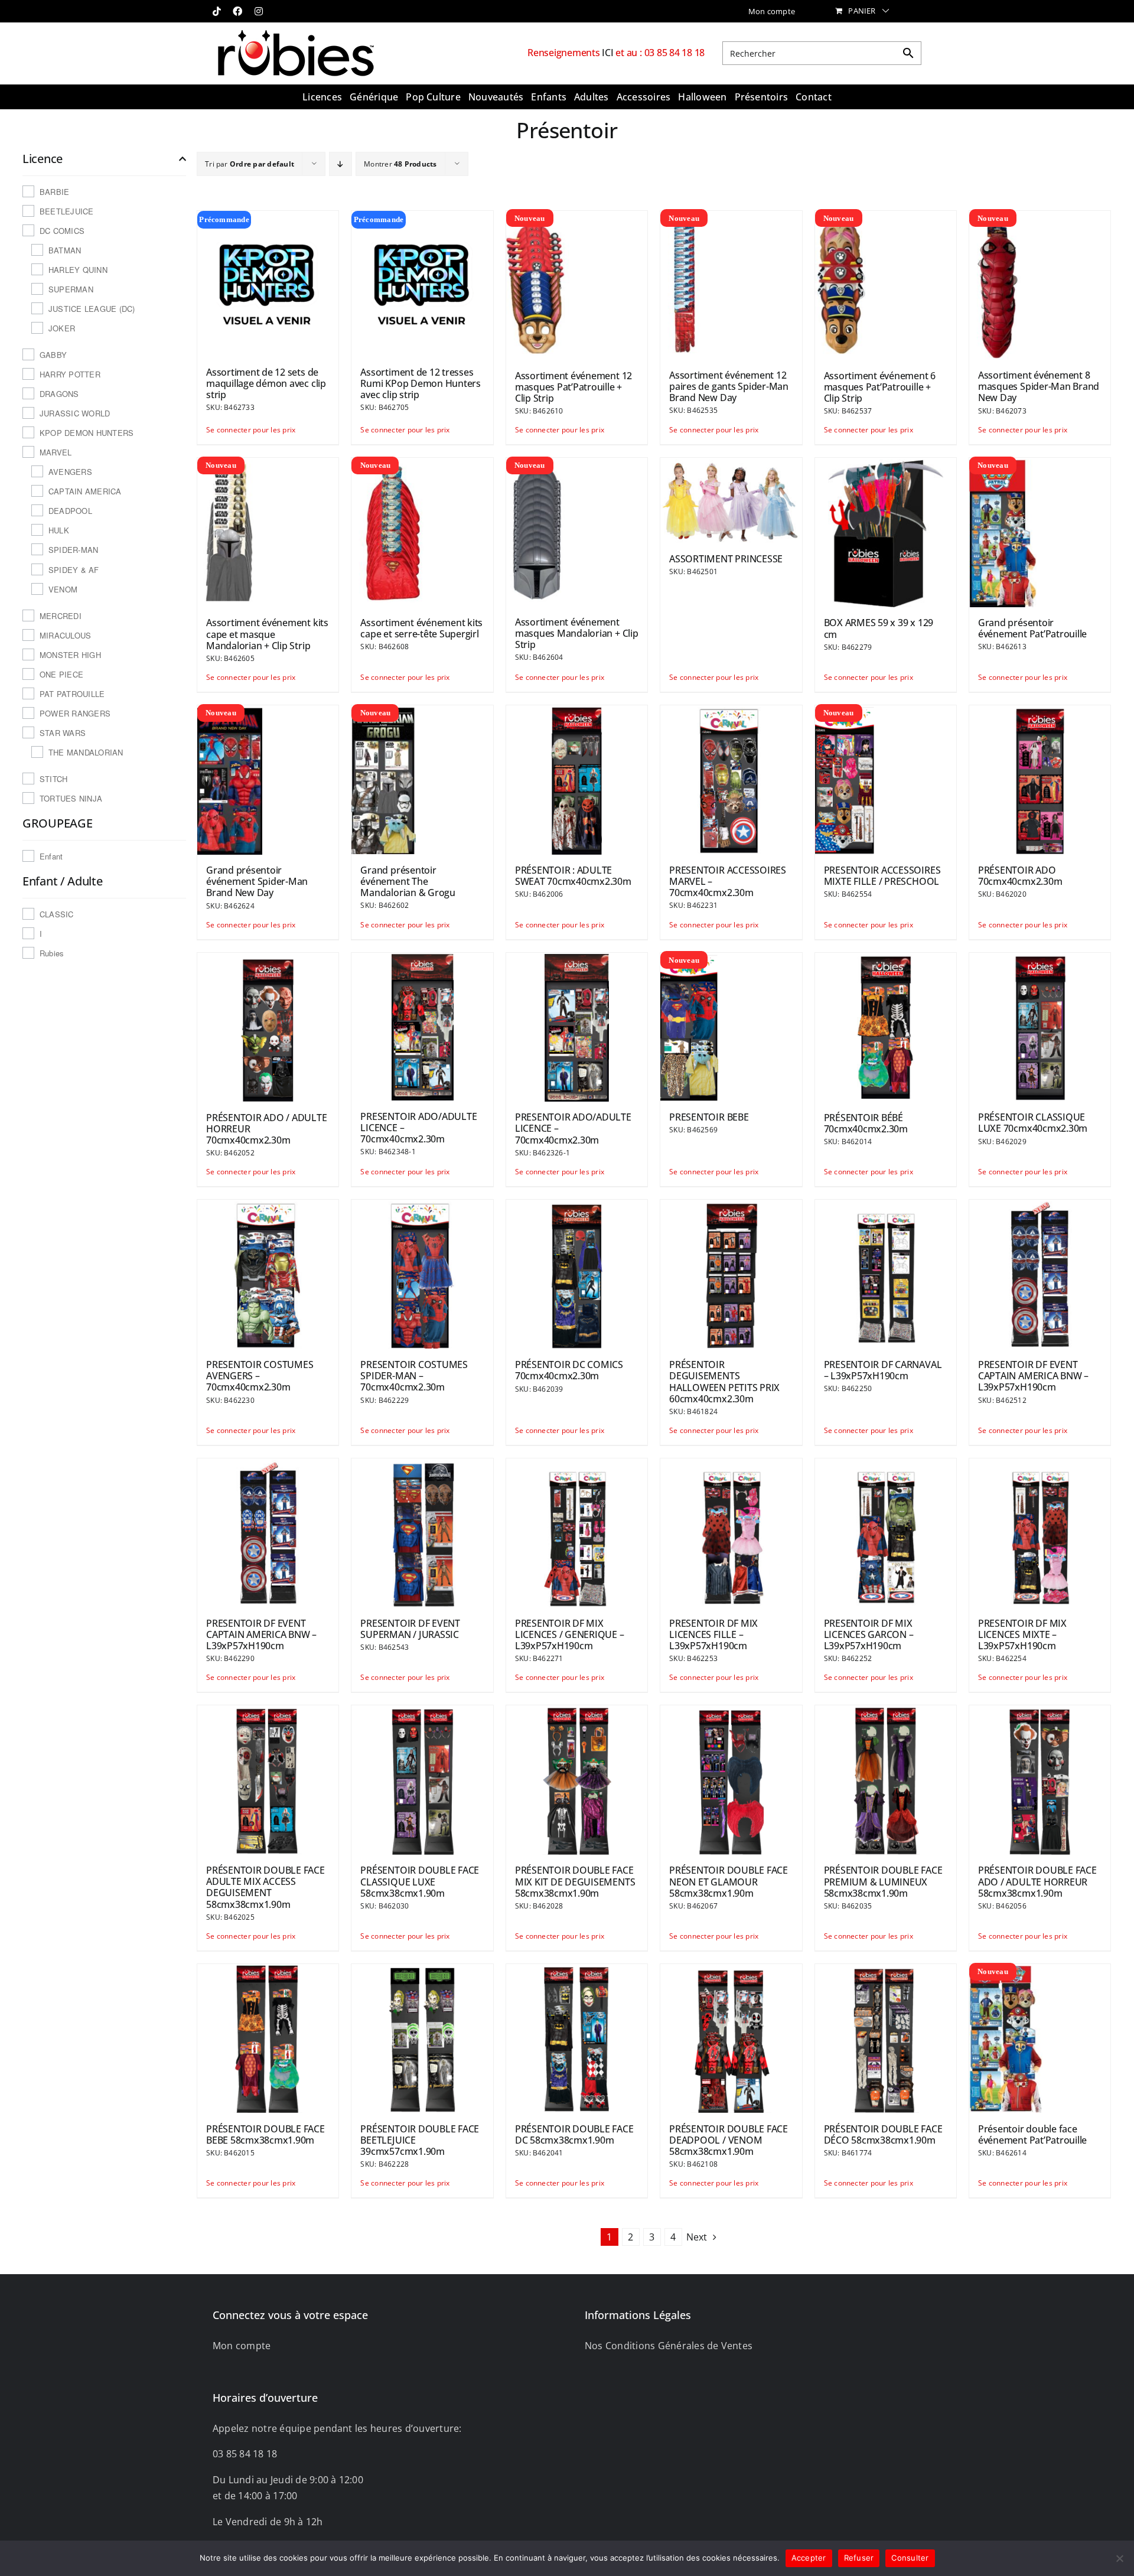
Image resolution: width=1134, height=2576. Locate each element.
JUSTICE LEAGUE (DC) (92, 309)
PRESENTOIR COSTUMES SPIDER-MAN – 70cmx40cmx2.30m (414, 1376)
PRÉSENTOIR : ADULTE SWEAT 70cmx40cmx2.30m (573, 876)
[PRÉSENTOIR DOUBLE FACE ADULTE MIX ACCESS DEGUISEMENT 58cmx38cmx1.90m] (268, 1779)
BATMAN (65, 250)
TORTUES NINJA (71, 798)
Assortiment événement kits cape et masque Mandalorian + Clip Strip (267, 634)
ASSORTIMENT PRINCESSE (726, 559)
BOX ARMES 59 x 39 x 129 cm (879, 628)
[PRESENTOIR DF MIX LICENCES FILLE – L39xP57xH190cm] (731, 1532)
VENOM (63, 589)
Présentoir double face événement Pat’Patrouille (1032, 2134)
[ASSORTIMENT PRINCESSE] (731, 500)
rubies (52, 953)
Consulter (910, 2558)
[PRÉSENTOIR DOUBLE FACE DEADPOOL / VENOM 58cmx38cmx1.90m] (731, 2038)
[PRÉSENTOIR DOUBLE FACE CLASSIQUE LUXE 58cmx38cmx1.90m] (422, 1779)
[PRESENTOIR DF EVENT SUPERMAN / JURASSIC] (422, 1532)
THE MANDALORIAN (86, 752)
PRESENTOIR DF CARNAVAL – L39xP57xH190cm (883, 1370)
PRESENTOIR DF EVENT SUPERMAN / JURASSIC (410, 1629)
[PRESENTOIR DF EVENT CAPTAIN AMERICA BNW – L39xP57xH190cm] (1040, 1274)
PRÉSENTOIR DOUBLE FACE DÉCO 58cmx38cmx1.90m (883, 2134)
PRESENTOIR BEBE (709, 1117)
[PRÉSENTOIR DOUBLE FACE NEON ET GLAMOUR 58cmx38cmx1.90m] (731, 1779)
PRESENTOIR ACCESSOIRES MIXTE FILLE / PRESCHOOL (882, 876)
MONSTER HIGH (70, 655)
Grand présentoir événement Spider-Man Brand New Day (257, 881)
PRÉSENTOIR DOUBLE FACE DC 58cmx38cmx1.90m (574, 2134)
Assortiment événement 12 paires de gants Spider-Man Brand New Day (729, 386)
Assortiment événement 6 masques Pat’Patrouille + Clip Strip (880, 387)
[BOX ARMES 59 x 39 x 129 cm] (886, 532)
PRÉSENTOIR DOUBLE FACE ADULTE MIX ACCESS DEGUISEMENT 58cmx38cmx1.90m (265, 1887)
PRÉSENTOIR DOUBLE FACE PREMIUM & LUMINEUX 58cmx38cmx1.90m (883, 1881)
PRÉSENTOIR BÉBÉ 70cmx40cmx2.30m (866, 1123)
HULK (59, 530)
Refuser (859, 2558)
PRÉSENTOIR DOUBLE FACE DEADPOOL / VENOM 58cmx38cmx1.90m (729, 2140)
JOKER (62, 328)
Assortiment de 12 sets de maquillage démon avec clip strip (266, 383)
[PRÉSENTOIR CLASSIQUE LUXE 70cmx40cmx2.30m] (1040, 1027)
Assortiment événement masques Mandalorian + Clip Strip (577, 633)
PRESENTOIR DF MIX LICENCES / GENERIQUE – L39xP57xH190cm (570, 1634)
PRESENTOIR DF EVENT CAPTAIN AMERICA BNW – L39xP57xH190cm (1033, 1376)
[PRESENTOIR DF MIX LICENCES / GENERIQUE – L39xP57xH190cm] (577, 1532)
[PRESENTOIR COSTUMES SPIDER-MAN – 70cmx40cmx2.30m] (422, 1274)
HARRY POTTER (70, 374)
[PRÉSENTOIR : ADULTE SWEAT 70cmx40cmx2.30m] (577, 779)
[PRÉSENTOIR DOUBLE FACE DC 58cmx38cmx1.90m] (577, 2038)
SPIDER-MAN (73, 550)
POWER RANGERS (75, 713)
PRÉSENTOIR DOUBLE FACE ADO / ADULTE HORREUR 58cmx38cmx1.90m (1037, 1881)
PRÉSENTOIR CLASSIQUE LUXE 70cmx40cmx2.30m (1033, 1123)
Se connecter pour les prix (237, 430)
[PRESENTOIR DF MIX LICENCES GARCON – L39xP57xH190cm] (886, 1532)
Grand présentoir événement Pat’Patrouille (1032, 628)
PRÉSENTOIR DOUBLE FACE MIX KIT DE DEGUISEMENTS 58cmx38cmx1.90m (575, 1881)
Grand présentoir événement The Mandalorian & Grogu (408, 881)
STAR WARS (63, 733)
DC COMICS (62, 231)
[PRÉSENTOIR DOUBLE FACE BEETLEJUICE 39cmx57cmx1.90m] (422, 2038)
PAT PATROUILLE (72, 694)
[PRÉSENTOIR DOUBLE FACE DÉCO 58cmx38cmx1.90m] (886, 2038)
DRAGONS (59, 394)
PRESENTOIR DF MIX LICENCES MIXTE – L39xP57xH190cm (1022, 1634)
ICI (609, 53)
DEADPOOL (70, 511)
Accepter (809, 2558)
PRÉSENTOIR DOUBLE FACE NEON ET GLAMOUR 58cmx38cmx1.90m (729, 1881)
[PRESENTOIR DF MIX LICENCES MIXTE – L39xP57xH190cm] (1040, 1532)
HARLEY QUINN (78, 270)
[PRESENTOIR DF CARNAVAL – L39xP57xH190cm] (886, 1274)
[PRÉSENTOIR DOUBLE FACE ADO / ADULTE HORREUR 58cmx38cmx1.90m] (1040, 1779)
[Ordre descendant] (340, 164)
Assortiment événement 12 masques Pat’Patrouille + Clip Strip (573, 387)
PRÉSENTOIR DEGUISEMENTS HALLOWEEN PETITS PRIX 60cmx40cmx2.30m (724, 1382)
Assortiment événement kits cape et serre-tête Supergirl (421, 628)
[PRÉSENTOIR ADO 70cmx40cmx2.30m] (1040, 779)
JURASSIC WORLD (75, 413)
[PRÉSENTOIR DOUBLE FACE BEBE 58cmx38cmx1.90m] (268, 2038)
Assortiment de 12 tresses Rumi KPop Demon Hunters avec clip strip (420, 383)
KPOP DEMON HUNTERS (87, 433)
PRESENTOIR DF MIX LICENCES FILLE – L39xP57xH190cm (713, 1634)
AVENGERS (70, 472)
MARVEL (56, 452)
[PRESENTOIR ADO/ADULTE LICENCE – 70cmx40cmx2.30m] (422, 1026)
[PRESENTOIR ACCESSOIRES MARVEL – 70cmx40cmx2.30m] (731, 779)
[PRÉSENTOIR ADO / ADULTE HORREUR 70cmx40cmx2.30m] (268, 1027)
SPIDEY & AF (74, 570)
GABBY (53, 355)
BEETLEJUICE (67, 211)
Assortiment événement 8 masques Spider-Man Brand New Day (1039, 386)
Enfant (51, 856)
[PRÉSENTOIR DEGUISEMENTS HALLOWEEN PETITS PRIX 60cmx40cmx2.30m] (731, 1274)
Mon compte (242, 2346)
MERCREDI (61, 616)
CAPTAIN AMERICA (85, 491)
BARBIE (54, 192)
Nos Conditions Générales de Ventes (669, 2346)
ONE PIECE (61, 674)
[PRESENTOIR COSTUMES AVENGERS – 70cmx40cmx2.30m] (268, 1274)
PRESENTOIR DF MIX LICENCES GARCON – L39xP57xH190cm (869, 1634)
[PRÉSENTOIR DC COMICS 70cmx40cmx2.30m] (577, 1274)
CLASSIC (57, 914)
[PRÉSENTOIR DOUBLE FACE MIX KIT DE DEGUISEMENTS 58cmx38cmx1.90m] (577, 1779)
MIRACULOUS (65, 635)
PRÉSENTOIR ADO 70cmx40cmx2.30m (1020, 876)
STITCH (53, 779)
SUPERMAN (71, 289)
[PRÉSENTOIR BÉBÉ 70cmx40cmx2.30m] (886, 1027)
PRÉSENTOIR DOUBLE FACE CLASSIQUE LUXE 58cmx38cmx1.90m (420, 1881)
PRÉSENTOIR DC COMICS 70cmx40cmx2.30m (569, 1370)
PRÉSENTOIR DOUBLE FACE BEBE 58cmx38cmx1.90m (265, 2134)
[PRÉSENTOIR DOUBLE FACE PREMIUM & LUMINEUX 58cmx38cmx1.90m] (886, 1779)
